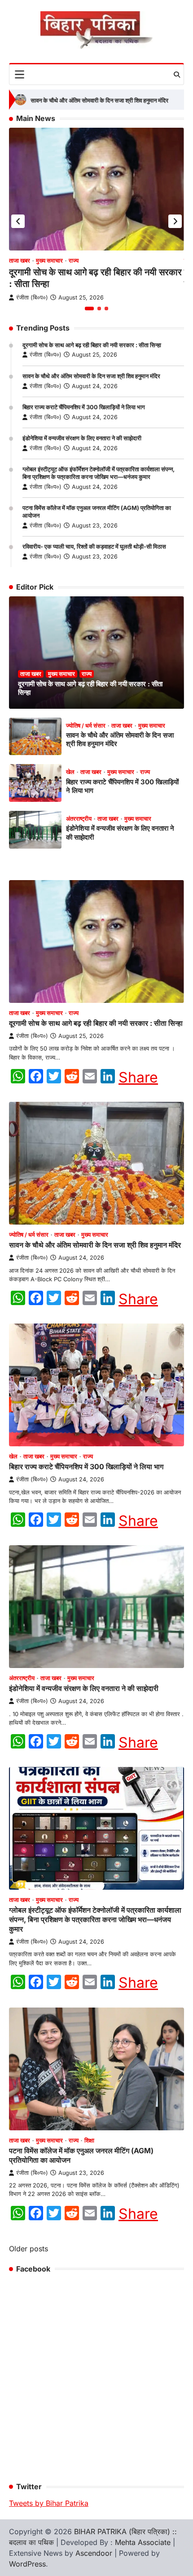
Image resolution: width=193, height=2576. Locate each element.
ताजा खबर (20, 261)
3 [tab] (106, 309)
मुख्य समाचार (49, 261)
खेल (70, 772)
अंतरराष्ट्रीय (79, 819)
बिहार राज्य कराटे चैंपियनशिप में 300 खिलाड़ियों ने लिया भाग (84, 407)
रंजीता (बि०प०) (46, 355)
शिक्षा (89, 2140)
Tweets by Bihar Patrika (49, 2503)
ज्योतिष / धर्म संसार (86, 726)
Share (138, 1078)
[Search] (177, 75)
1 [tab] (89, 309)
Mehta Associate (144, 2542)
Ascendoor (94, 2553)
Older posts (29, 2249)
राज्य (74, 261)
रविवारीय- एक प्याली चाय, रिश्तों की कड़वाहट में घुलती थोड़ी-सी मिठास (94, 547)
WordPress (27, 2564)
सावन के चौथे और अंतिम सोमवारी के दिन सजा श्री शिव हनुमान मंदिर (81, 101)
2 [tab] (99, 309)
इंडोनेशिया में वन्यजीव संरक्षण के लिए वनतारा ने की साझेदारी (82, 438)
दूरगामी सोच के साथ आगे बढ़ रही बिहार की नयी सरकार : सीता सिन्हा (92, 345)
